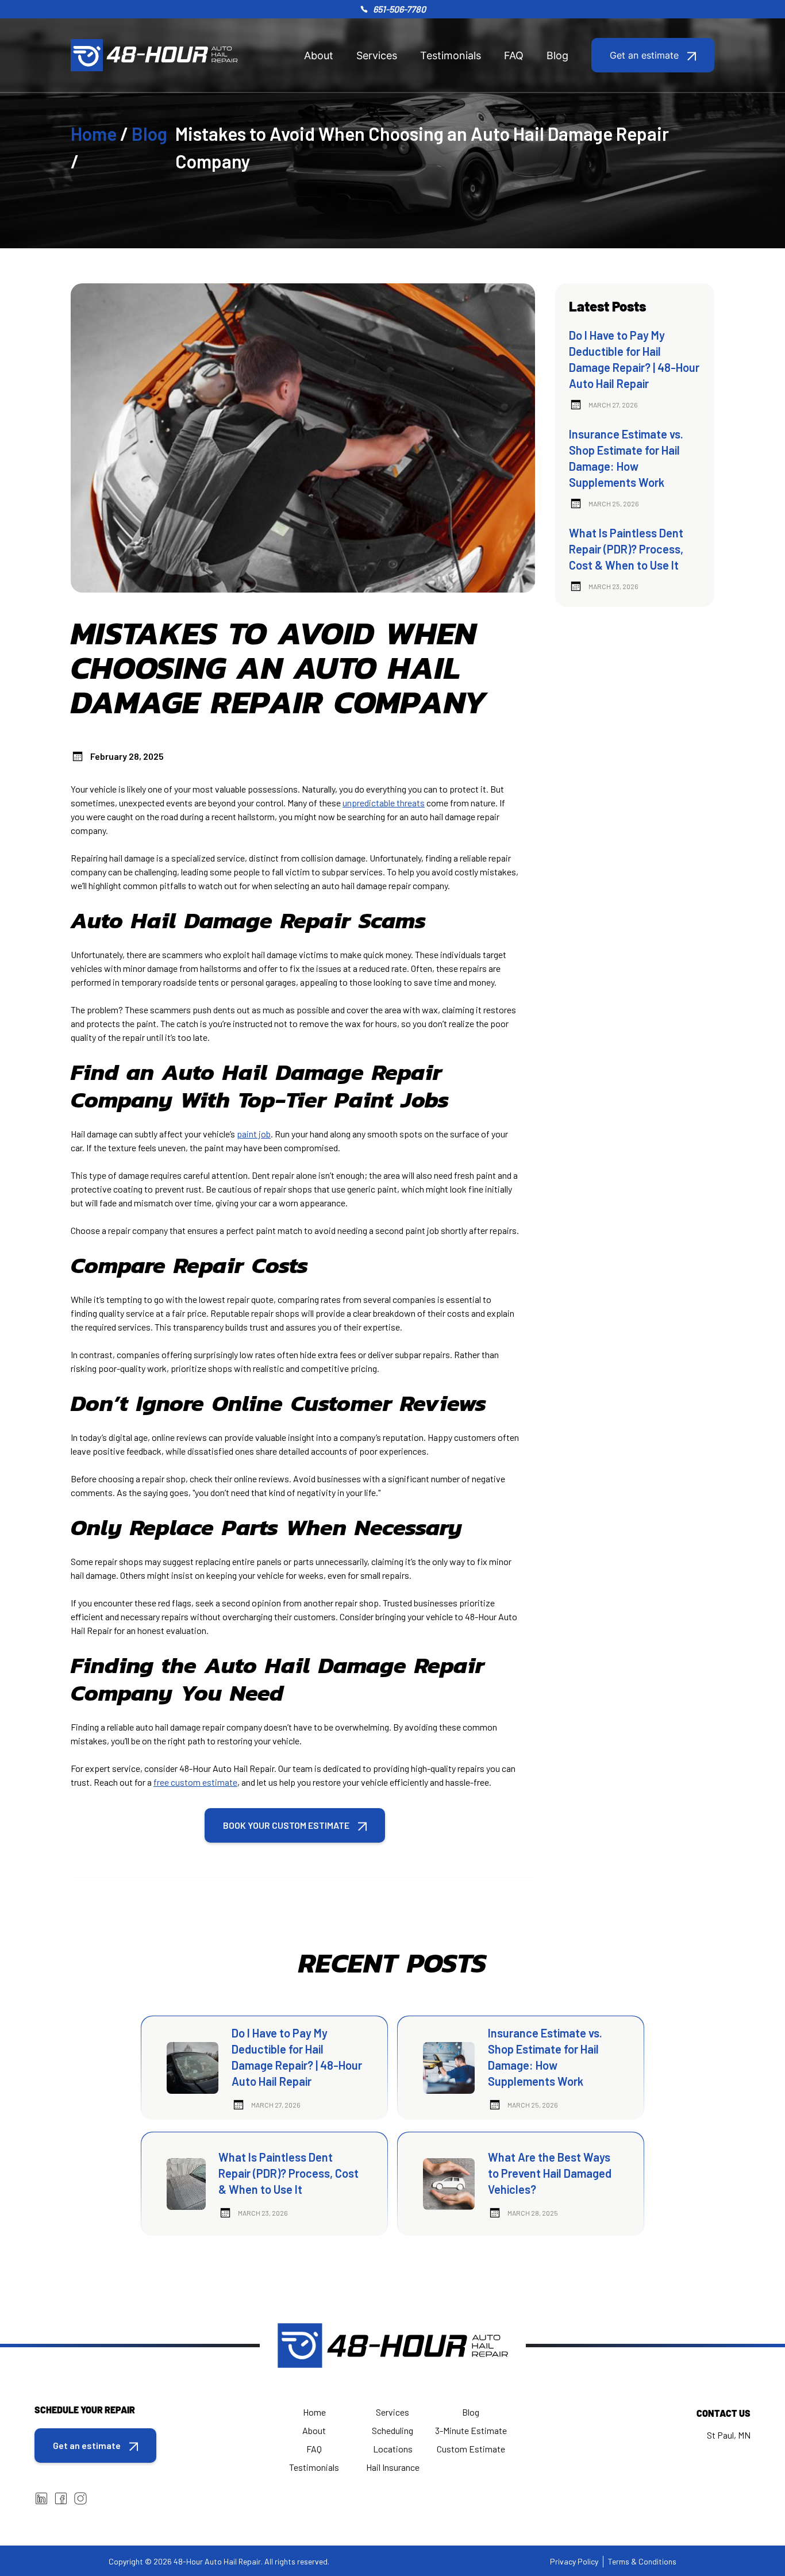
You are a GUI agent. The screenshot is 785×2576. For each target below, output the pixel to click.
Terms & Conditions (642, 2561)
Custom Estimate (471, 2449)
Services (377, 55)
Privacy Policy (574, 2561)
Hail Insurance (393, 2467)
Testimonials (451, 55)
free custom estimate (195, 1782)
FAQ (514, 55)
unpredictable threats (384, 803)
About (319, 55)
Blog (557, 55)
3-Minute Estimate (471, 2430)
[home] (154, 55)
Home (94, 133)
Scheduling (392, 2430)
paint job (254, 1134)
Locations (393, 2449)
